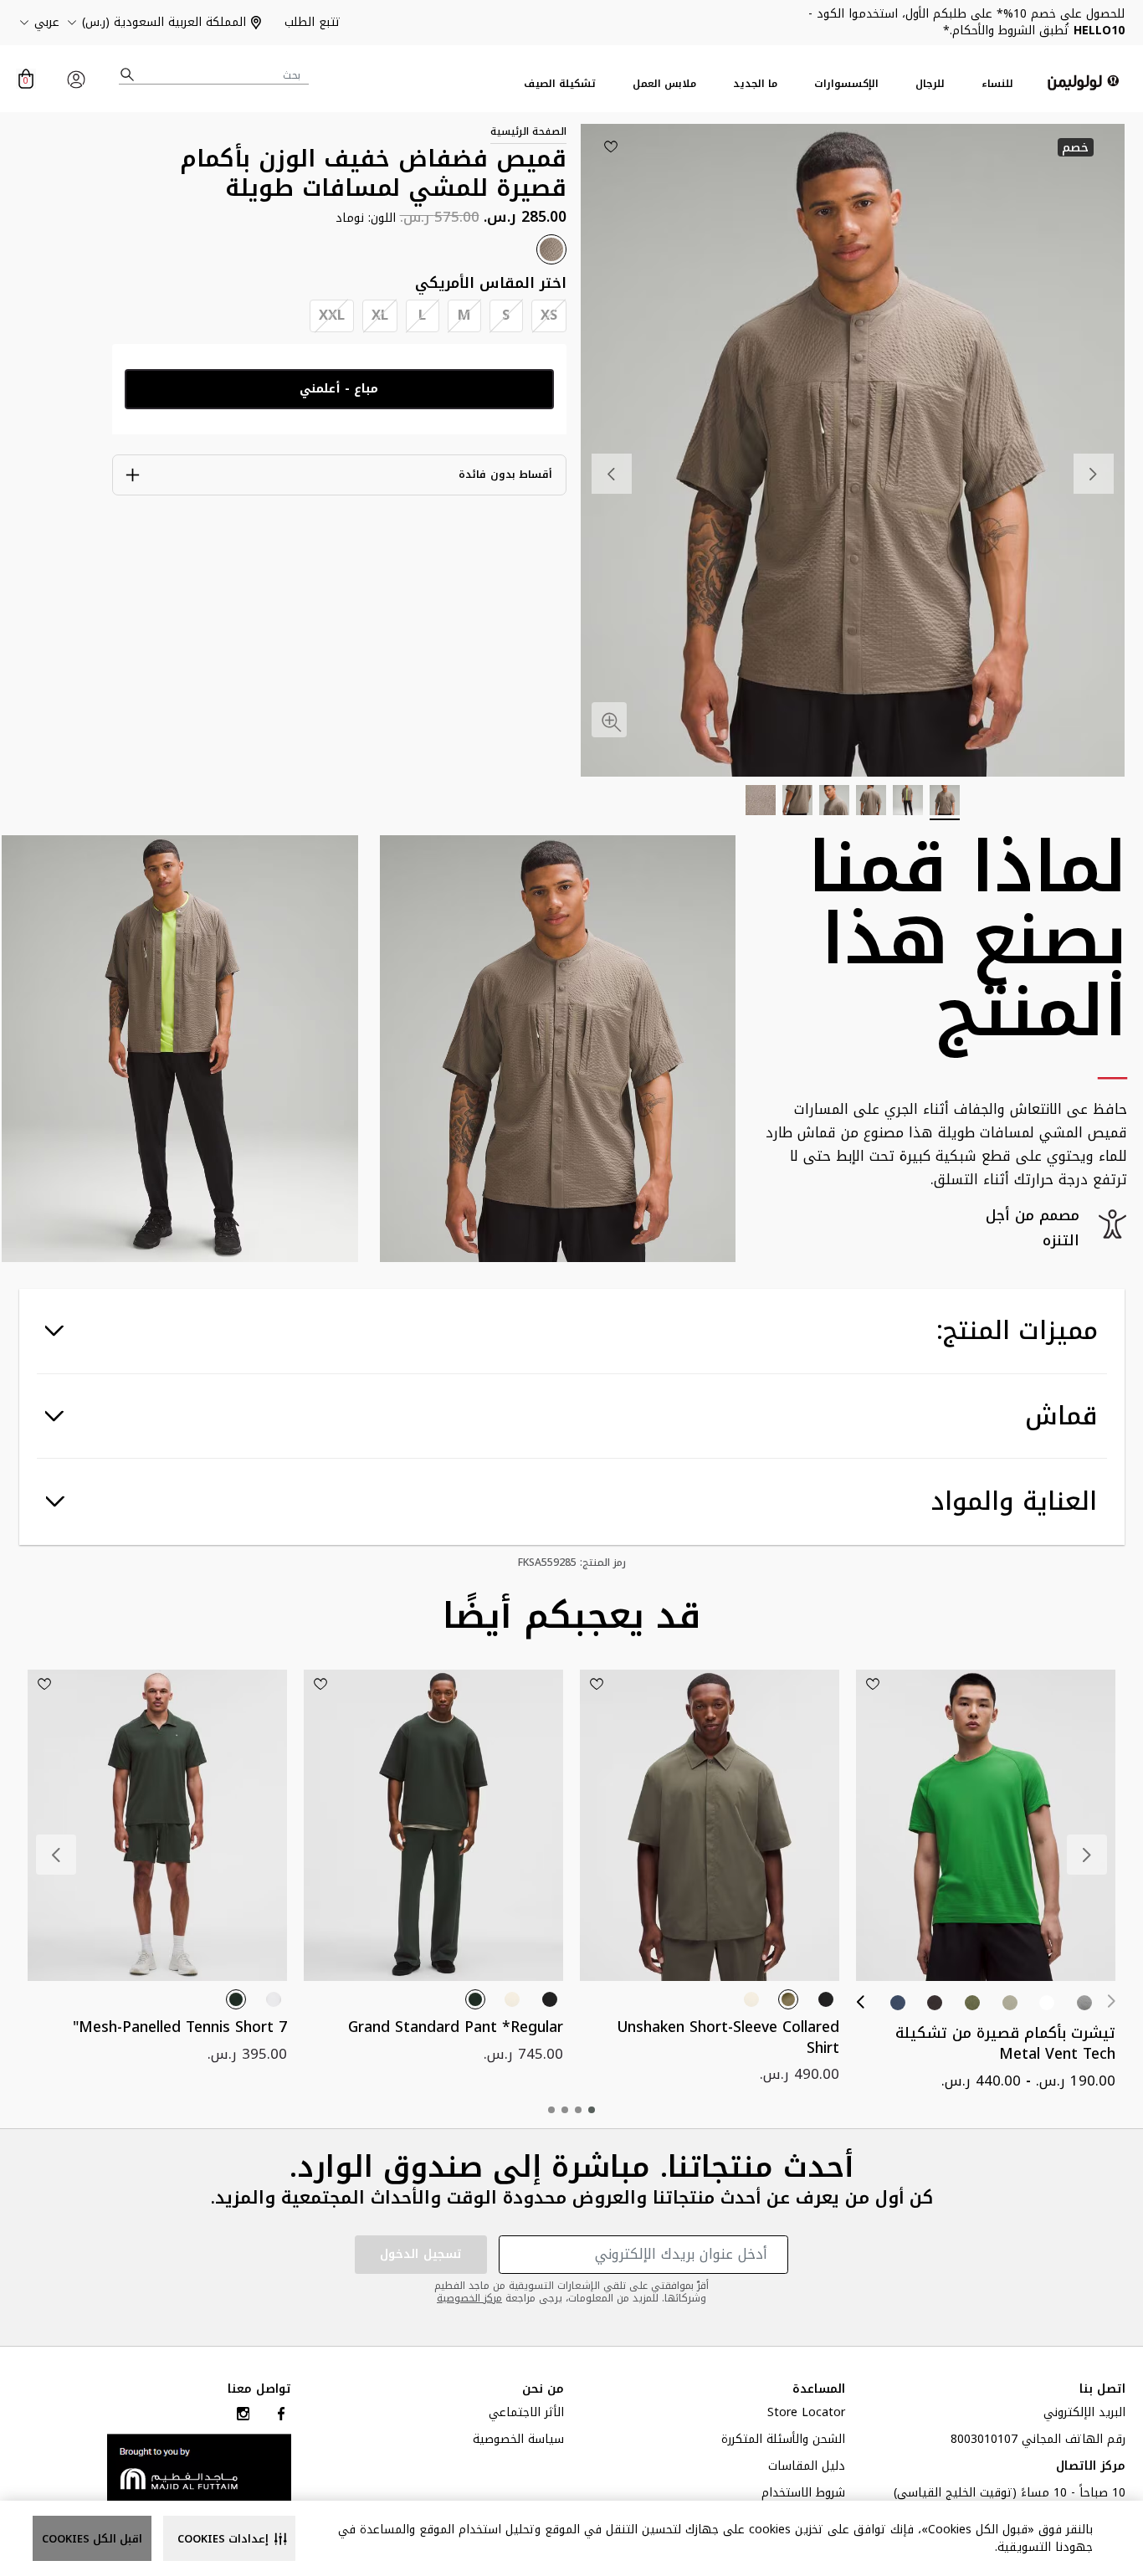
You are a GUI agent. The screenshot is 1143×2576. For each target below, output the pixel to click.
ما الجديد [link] (755, 84)
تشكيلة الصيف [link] (560, 84)
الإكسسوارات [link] (846, 84)
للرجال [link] (930, 84)
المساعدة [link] (819, 2389)
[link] (199, 2467)
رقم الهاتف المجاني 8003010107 (1038, 2441)
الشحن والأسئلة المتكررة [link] (783, 2441)
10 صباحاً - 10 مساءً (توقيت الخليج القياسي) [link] (1010, 2495)
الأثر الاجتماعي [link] (526, 2414)
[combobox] (214, 75)
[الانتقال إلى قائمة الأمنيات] (611, 146)
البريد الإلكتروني (1084, 2414)
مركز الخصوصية (469, 2298)
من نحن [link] (543, 2389)
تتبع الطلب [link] (313, 22)
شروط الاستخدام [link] (803, 2495)
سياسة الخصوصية (518, 2441)
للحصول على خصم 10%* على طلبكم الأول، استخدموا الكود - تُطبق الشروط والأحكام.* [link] (966, 22)
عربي (47, 23)
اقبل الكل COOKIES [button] (92, 2539)
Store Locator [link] (806, 2414)
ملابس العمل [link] (664, 84)
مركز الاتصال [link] (1091, 2468)
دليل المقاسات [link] (807, 2468)
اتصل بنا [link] (1102, 2389)
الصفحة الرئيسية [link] (528, 131)
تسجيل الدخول (421, 2254)
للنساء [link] (997, 84)
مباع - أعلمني (339, 389)
